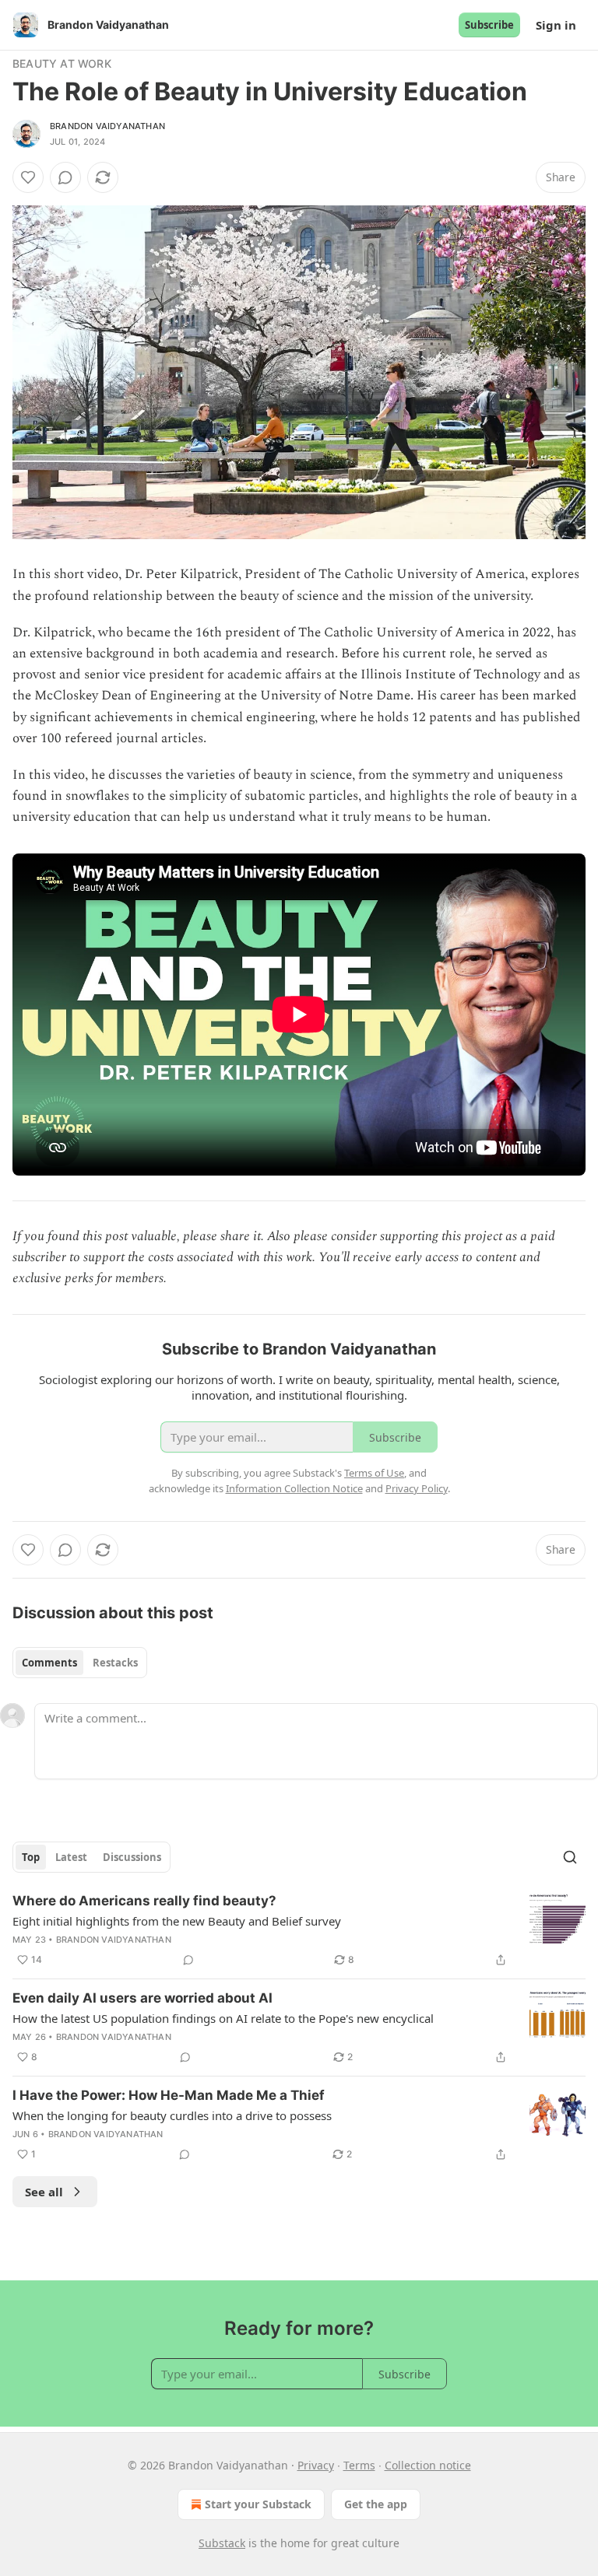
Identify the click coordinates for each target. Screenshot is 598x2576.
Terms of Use (374, 1473)
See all (44, 2192)
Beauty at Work (62, 63)
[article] (299, 1930)
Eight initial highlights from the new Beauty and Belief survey (177, 1921)
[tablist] (80, 1663)
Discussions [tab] (132, 1857)
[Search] (570, 1857)
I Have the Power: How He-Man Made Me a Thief (169, 2095)
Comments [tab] (49, 1663)
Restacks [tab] (115, 1663)
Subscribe (489, 25)
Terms (359, 2465)
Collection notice (428, 2465)
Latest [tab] (71, 1857)
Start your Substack (258, 2504)
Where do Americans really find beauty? (144, 1901)
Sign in (556, 25)
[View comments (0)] (65, 177)
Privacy (316, 2465)
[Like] (28, 177)
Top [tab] (31, 1857)
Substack (222, 2543)
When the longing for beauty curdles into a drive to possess (172, 2115)
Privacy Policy (417, 1488)
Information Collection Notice (294, 1488)
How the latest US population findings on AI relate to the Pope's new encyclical (223, 2018)
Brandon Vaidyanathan (107, 126)
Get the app (376, 2504)
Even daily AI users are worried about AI (142, 1998)
